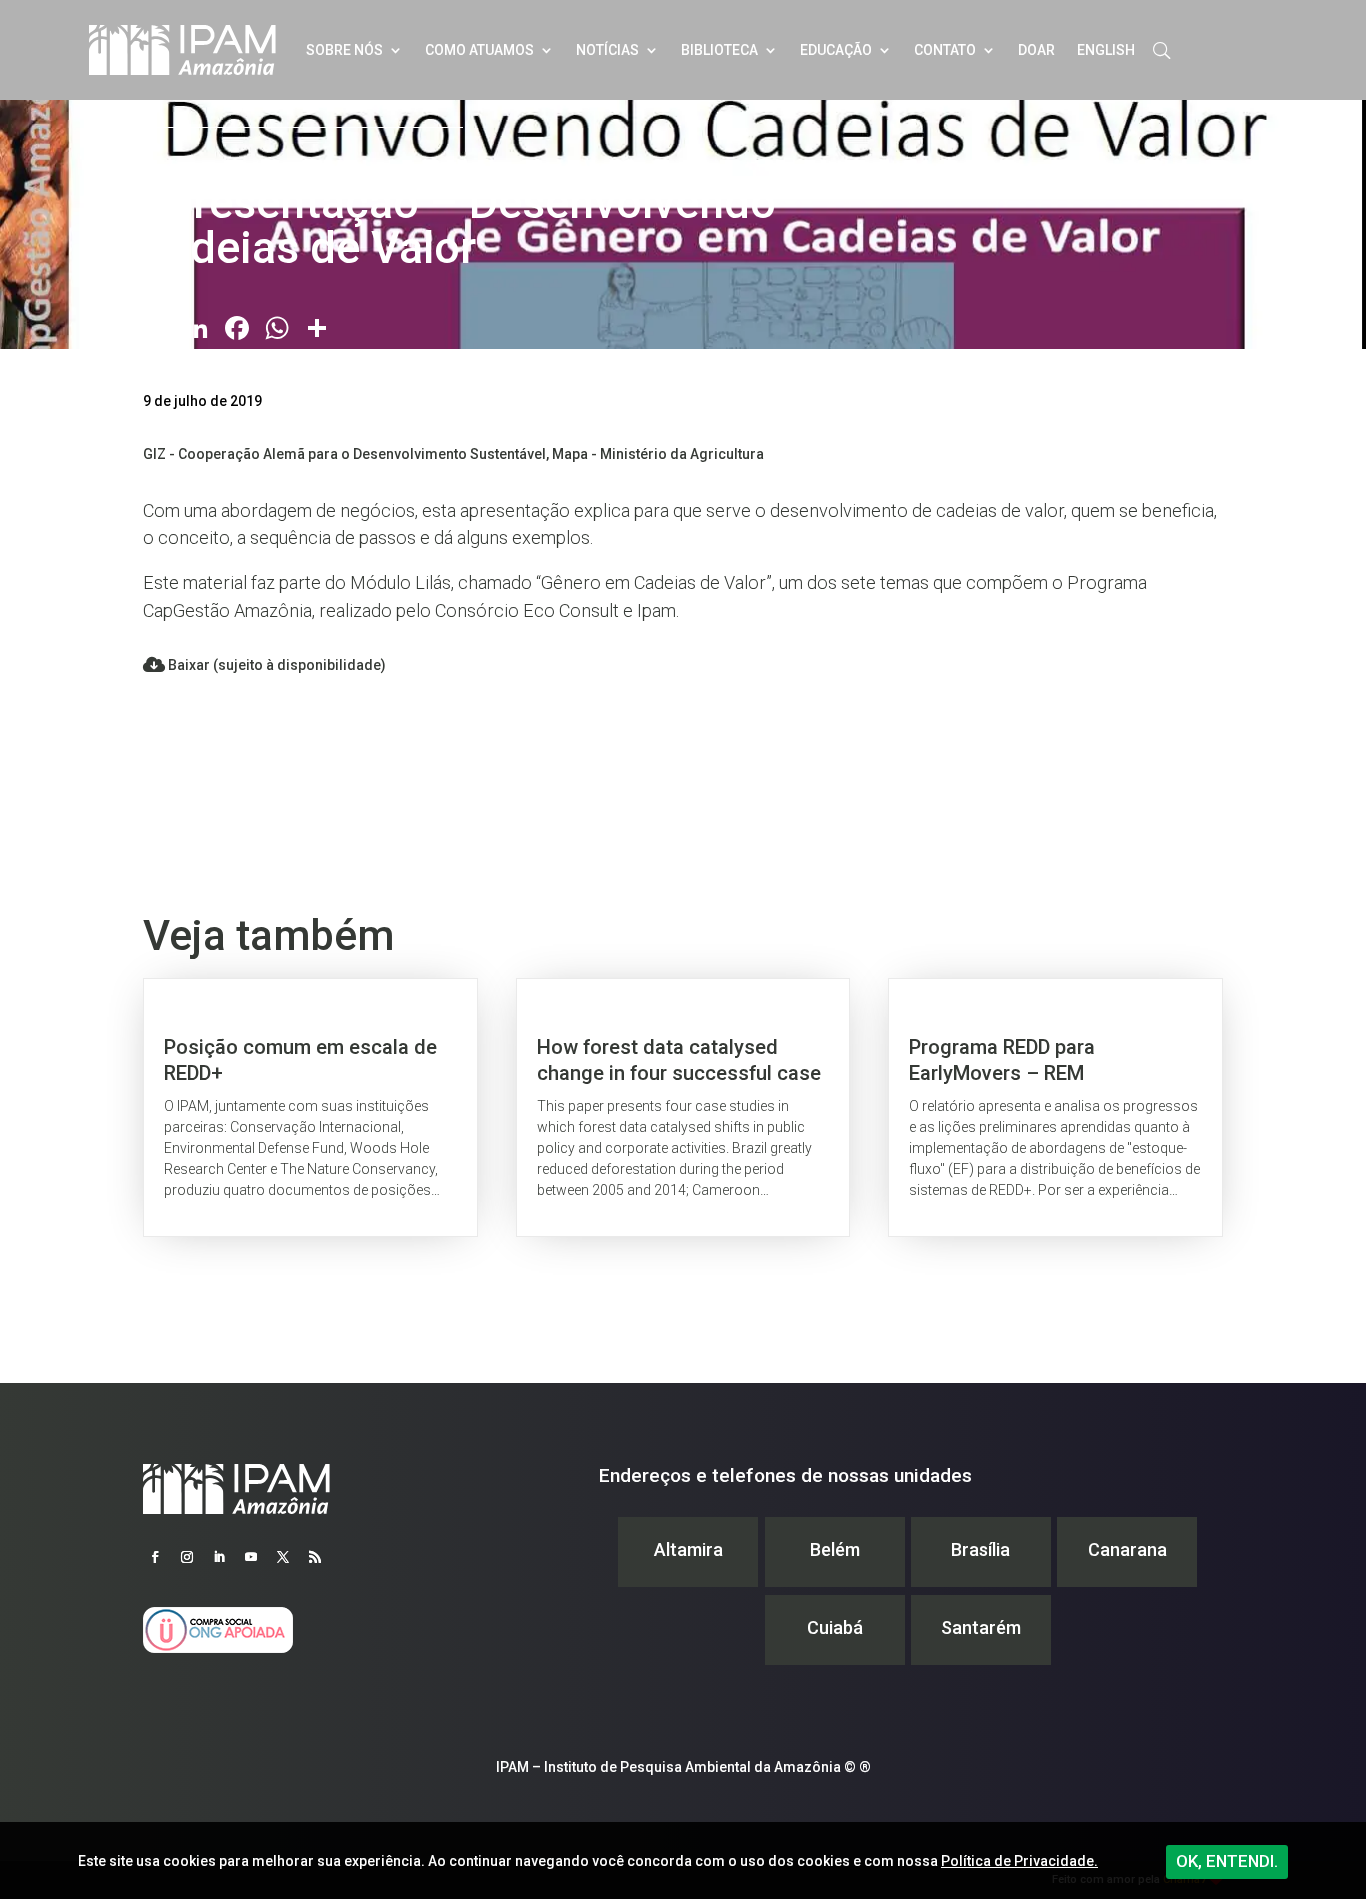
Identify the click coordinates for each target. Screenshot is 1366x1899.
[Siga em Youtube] (251, 1557)
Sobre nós (344, 50)
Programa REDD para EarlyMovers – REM (1055, 1107)
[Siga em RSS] (315, 1557)
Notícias (607, 50)
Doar (1036, 50)
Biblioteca (719, 50)
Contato (945, 50)
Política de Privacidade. (1019, 1861)
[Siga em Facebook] (155, 1557)
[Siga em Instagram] (187, 1557)
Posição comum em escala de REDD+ (310, 1107)
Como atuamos (479, 50)
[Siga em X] (283, 1557)
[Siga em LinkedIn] (219, 1557)
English (1106, 50)
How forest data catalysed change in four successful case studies (683, 1107)
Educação (836, 50)
